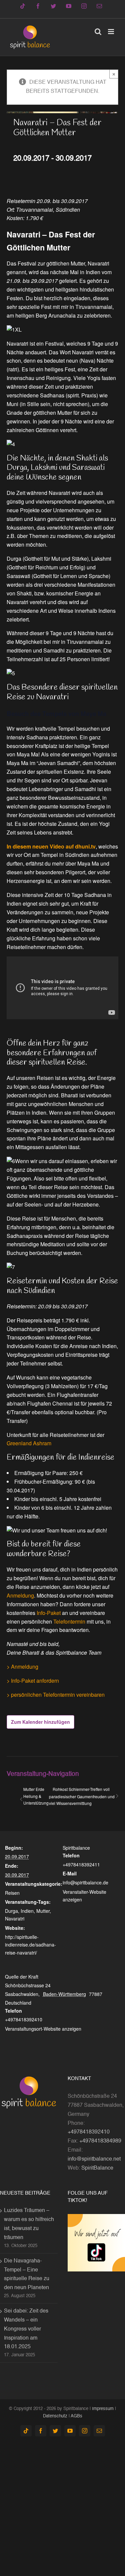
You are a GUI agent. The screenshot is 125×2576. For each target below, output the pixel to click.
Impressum (103, 2409)
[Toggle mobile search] (98, 32)
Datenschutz (55, 2416)
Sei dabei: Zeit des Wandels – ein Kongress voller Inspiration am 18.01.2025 (26, 2329)
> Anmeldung (22, 1667)
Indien (27, 1911)
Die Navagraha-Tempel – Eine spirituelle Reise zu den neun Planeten (27, 2275)
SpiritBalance (97, 2168)
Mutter (43, 1911)
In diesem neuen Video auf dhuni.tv (51, 846)
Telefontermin (69, 1621)
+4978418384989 (100, 2141)
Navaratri (15, 1918)
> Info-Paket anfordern (33, 1681)
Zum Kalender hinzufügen (40, 1722)
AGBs (76, 2416)
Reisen (12, 1893)
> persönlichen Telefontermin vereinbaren (56, 1695)
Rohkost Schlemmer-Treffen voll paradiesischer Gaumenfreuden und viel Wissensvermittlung (82, 1796)
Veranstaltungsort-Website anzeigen (43, 2029)
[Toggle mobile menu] (111, 32)
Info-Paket (49, 1613)
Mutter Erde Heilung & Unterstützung (36, 1796)
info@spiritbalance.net (94, 2159)
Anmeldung (20, 1595)
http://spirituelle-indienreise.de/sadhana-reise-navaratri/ (30, 1945)
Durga (11, 1911)
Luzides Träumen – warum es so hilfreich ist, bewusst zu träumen (29, 2224)
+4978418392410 (89, 2132)
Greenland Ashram (29, 1443)
